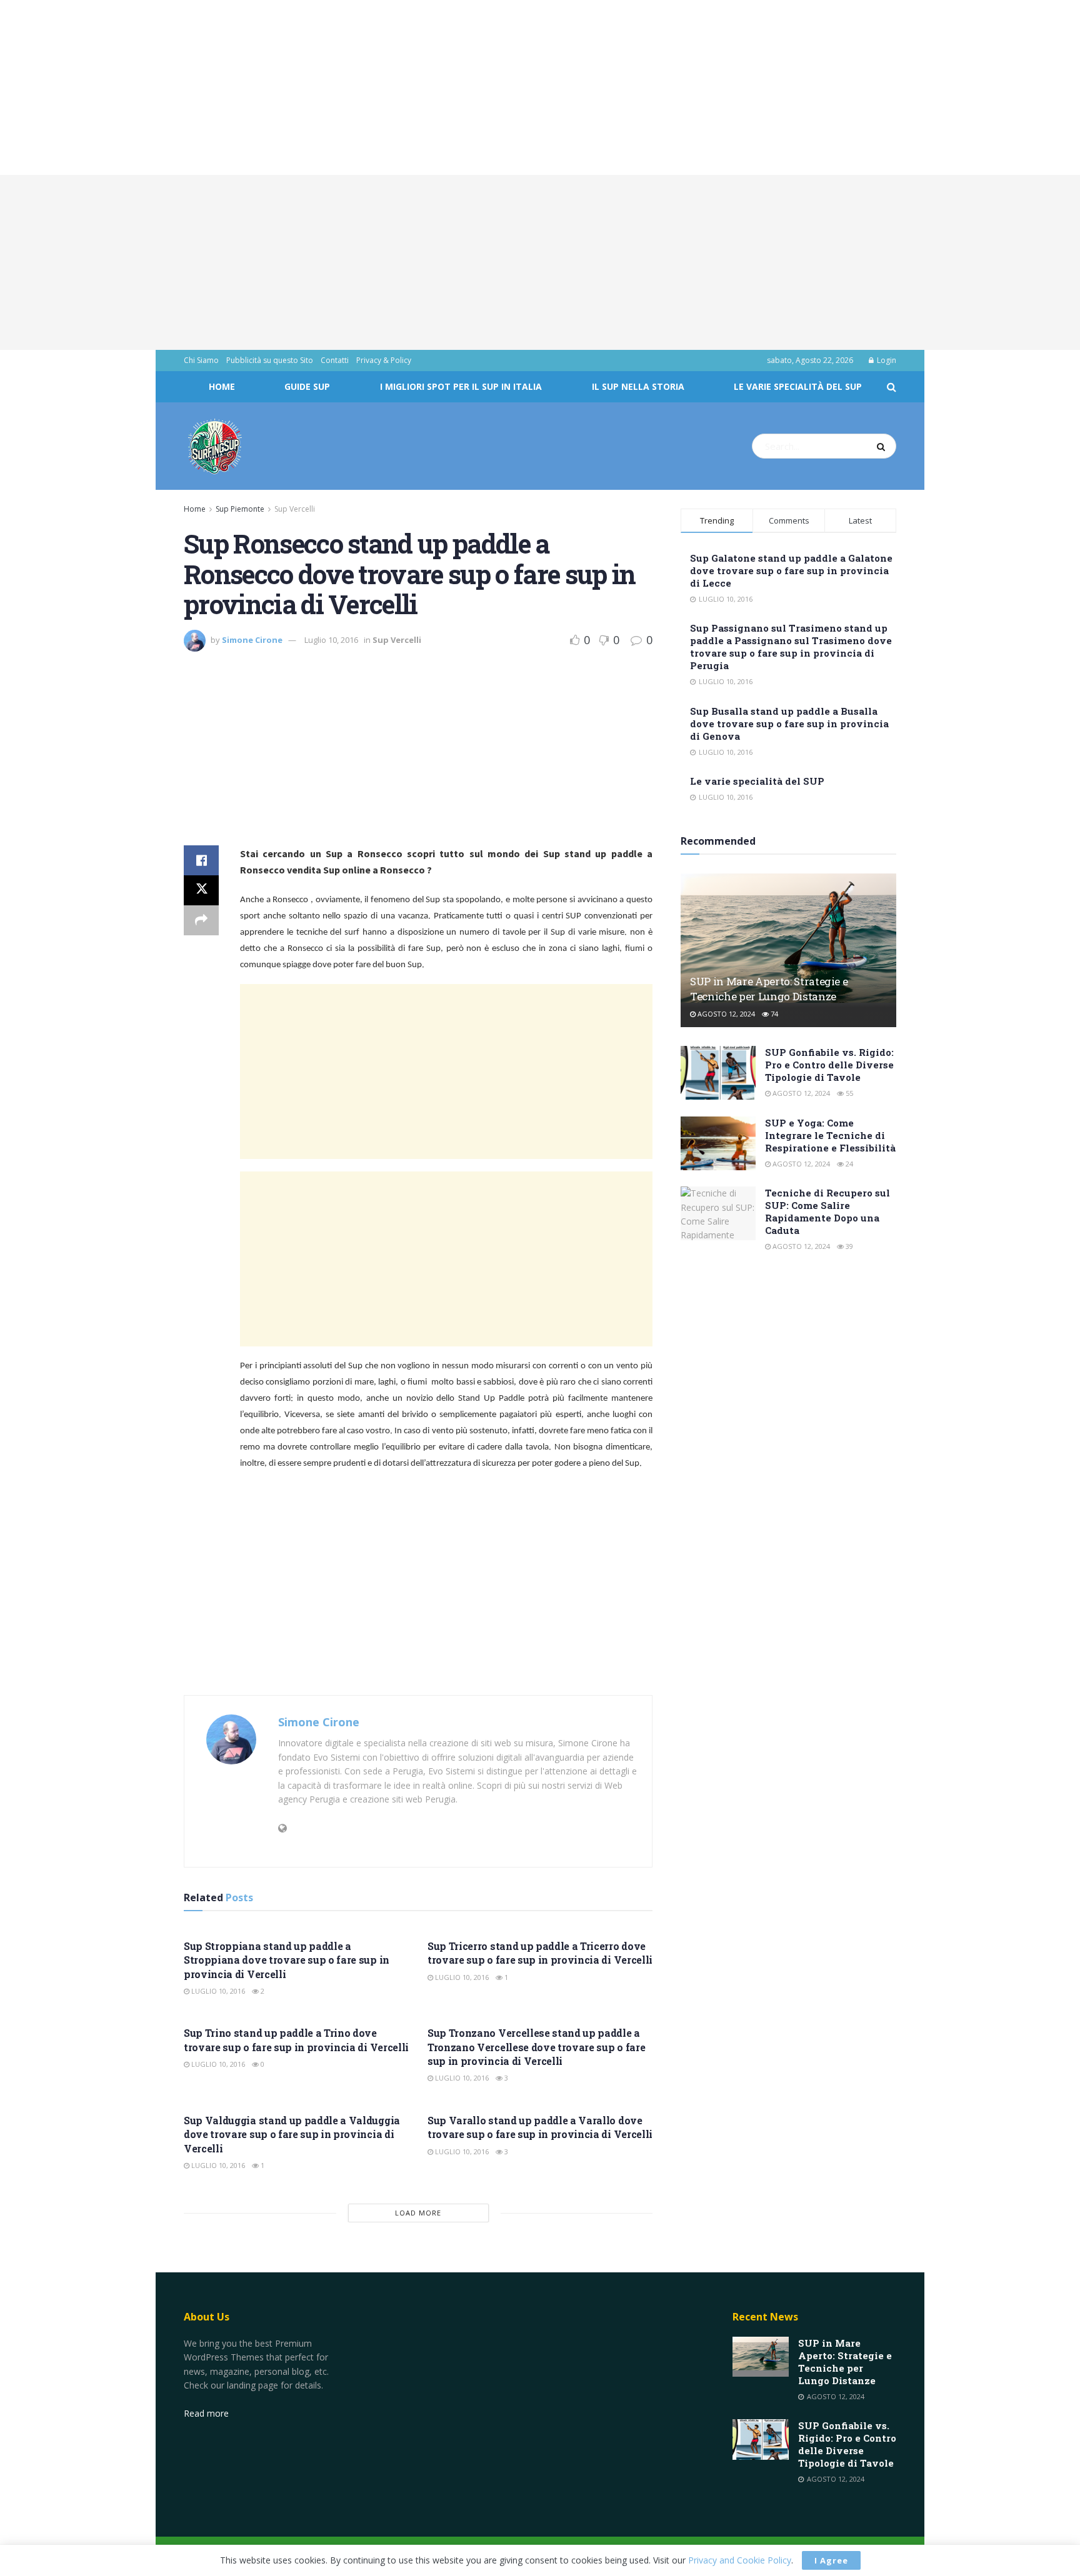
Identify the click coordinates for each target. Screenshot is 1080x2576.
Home (222, 386)
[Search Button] (883, 446)
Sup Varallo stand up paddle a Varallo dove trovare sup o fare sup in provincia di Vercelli (540, 2127)
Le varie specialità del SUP (798, 386)
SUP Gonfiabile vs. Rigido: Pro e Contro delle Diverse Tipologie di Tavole (829, 1065)
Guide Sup (307, 386)
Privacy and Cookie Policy (740, 2560)
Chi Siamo (201, 360)
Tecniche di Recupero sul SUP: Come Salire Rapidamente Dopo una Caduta (827, 1211)
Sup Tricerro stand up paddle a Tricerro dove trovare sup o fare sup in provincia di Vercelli (540, 1953)
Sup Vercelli (295, 509)
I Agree (831, 2560)
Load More (418, 2213)
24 (848, 1164)
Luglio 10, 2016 (331, 640)
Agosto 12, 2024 (725, 1014)
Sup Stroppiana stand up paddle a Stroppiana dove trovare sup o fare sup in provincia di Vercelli (287, 1960)
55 (848, 1093)
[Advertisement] (375, 87)
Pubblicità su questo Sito (270, 360)
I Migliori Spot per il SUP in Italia (461, 386)
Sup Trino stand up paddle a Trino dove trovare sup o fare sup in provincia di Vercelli (296, 2040)
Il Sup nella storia (638, 386)
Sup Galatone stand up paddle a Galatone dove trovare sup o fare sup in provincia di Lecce (791, 570)
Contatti (335, 360)
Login (886, 360)
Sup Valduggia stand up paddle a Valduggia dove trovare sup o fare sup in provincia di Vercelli (292, 2134)
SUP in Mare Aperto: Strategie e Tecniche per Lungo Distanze (769, 989)
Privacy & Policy (384, 360)
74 (773, 1014)
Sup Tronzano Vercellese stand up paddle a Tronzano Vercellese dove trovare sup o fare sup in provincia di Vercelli (536, 2047)
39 (848, 1246)
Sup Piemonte (240, 509)
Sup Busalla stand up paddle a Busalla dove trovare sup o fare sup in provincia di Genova (789, 724)
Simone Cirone (252, 640)
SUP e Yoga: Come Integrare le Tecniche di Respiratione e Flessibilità (830, 1135)
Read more (206, 2413)
